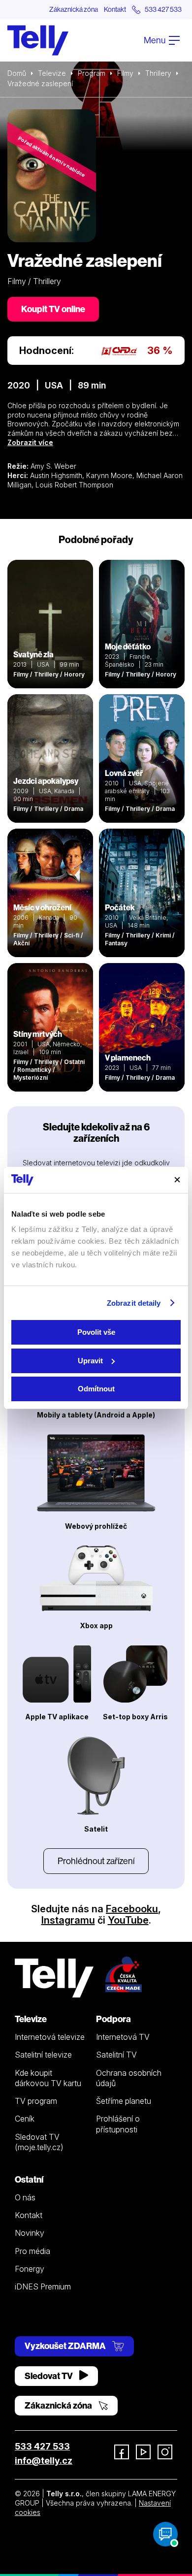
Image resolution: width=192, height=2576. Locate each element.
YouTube (128, 1920)
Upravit (90, 1361)
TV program (36, 2101)
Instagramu (68, 1920)
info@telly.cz (44, 2461)
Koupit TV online (53, 309)
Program (92, 73)
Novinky (30, 2233)
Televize (52, 73)
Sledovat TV (49, 2376)
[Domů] (38, 40)
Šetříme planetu (124, 2101)
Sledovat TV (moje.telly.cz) (39, 2142)
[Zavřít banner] (177, 1180)
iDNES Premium (43, 2286)
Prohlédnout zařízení (96, 1861)
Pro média (32, 2251)
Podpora (113, 2019)
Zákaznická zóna (74, 9)
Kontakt (115, 9)
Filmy (125, 73)
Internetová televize (50, 2037)
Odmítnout (96, 1389)
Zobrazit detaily (134, 1303)
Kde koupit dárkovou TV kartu (48, 2078)
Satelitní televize (43, 2055)
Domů (17, 73)
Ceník (25, 2119)
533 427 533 (42, 2446)
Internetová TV (123, 2037)
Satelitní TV (116, 2055)
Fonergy (30, 2269)
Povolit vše (96, 1332)
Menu (155, 40)
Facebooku (132, 1909)
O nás (25, 2197)
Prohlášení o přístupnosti (118, 2124)
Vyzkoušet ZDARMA (66, 2346)
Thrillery (158, 73)
